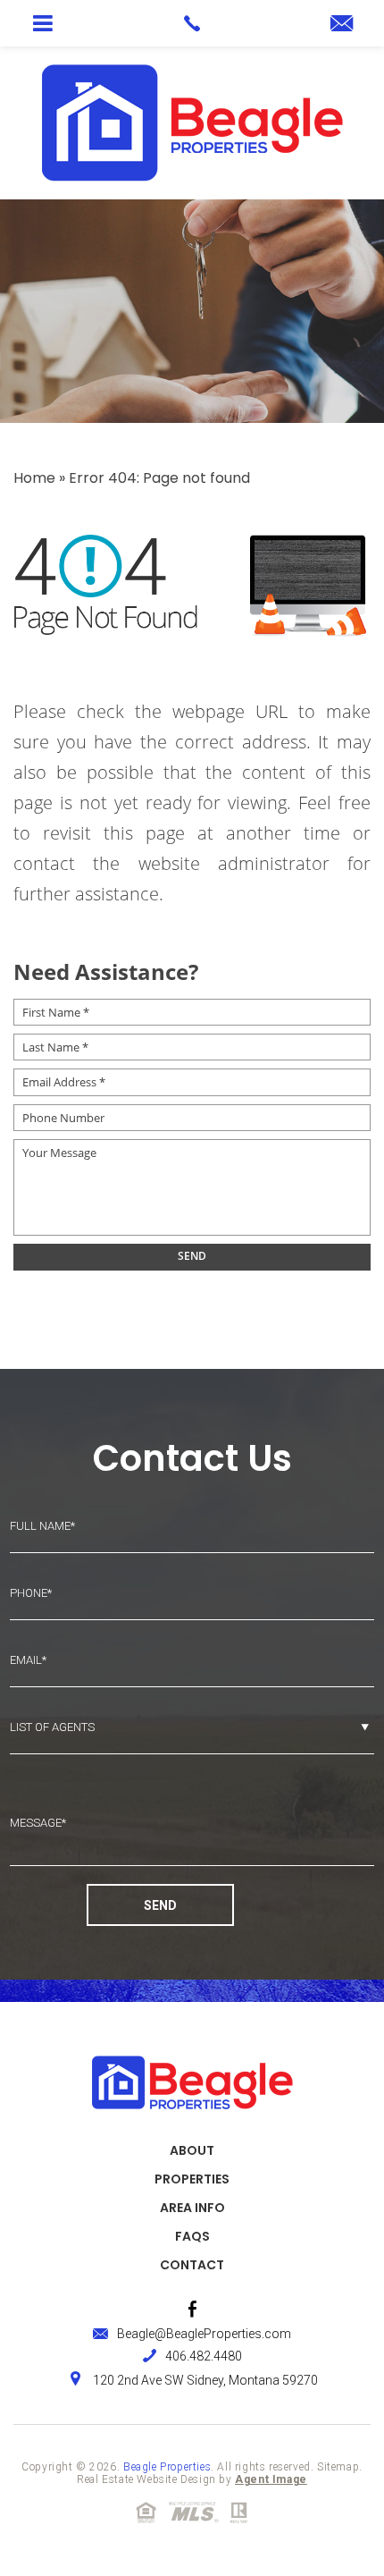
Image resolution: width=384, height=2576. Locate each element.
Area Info (192, 2208)
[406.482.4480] (192, 23)
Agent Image (271, 2479)
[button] (42, 23)
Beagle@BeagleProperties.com (204, 2334)
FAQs (192, 2236)
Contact (192, 2265)
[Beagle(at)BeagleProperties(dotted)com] (342, 25)
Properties (192, 2179)
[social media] (192, 2309)
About (192, 2150)
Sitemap (338, 2467)
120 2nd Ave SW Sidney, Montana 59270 (205, 2380)
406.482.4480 (204, 2356)
